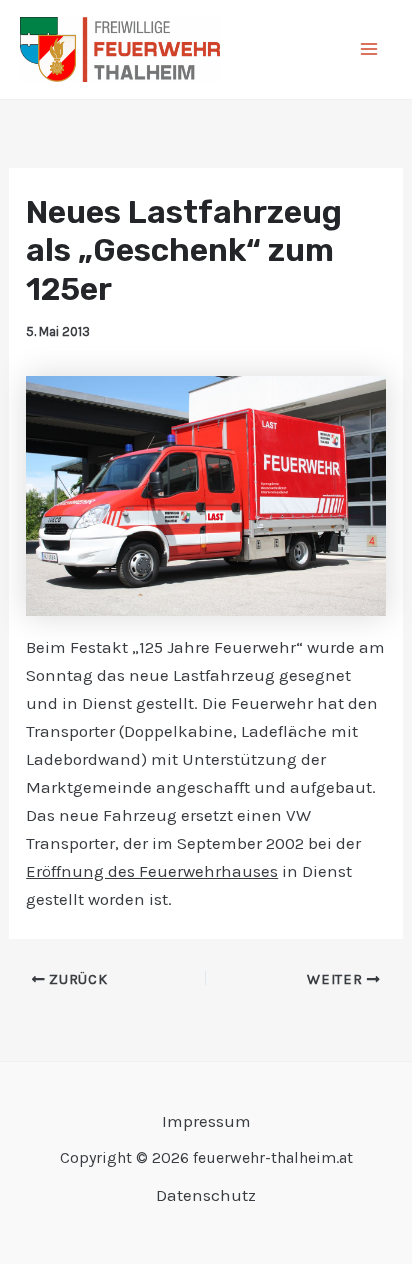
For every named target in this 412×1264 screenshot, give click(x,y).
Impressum (206, 1121)
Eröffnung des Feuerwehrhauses (152, 871)
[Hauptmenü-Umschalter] (370, 50)
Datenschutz (206, 1195)
